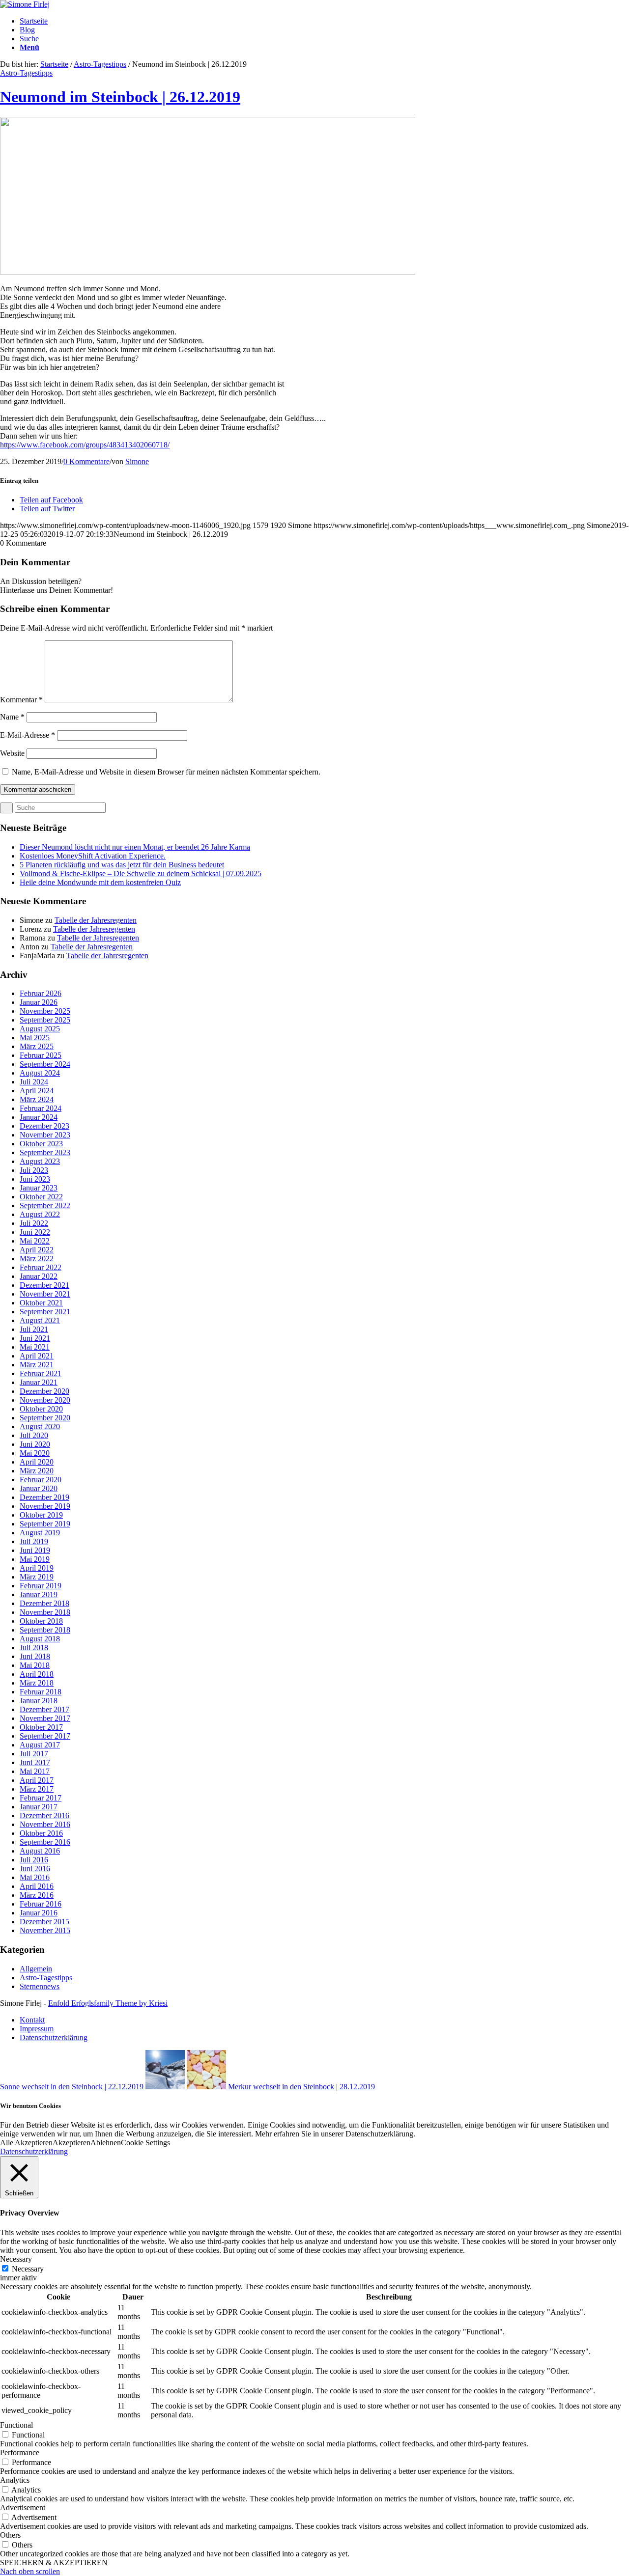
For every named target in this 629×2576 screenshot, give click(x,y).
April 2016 (37, 1886)
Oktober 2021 (41, 1303)
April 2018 (37, 1674)
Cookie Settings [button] (145, 2143)
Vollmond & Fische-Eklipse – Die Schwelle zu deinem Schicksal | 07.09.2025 (141, 873)
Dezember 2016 (44, 1815)
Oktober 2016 (41, 1833)
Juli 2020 (34, 1435)
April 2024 (37, 1091)
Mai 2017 (35, 1771)
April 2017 (37, 1780)
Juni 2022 (35, 1232)
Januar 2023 (39, 1188)
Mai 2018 (35, 1665)
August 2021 (40, 1320)
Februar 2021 (41, 1373)
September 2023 (45, 1152)
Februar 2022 (41, 1267)
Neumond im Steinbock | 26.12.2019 (120, 97)
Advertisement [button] (23, 2507)
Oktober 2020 (41, 1409)
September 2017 (45, 1736)
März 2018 (37, 1683)
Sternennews (40, 1986)
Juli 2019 (34, 1541)
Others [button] (10, 2535)
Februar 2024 (41, 1108)
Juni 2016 (35, 1869)
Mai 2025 (35, 1038)
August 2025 (40, 1029)
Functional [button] (16, 2425)
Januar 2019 (39, 1594)
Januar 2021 (39, 1382)
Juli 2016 (34, 1860)
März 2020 (37, 1471)
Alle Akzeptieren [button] (26, 2143)
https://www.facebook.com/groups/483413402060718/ (85, 445)
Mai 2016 (35, 1877)
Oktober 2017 (41, 1727)
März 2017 (37, 1789)
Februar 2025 (41, 1055)
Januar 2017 (39, 1807)
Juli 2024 (34, 1082)
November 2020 (45, 1400)
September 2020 (45, 1418)
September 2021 (45, 1312)
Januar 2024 (39, 1117)
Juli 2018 (34, 1648)
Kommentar (21, 700)
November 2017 (45, 1718)
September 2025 (45, 1020)
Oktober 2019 (41, 1515)
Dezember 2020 (44, 1391)
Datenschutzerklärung (34, 2151)
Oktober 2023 (41, 1144)
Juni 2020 (35, 1444)
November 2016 (45, 1824)
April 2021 (37, 1356)
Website (12, 753)
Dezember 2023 (44, 1126)
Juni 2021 (35, 1338)
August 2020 (40, 1426)
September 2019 (45, 1524)
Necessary (28, 2269)
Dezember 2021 (44, 1285)
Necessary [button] (16, 2259)
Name (12, 717)
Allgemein (36, 1969)
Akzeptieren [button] (71, 2143)
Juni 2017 (35, 1762)
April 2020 (37, 1462)
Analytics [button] (15, 2480)
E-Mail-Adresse (28, 735)
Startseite (54, 64)
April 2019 (37, 1568)
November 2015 (45, 1930)
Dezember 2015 (44, 1922)
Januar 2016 (39, 1913)
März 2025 (37, 1046)
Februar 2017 (41, 1798)
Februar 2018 (41, 1692)
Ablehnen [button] (106, 2143)
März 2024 (37, 1099)
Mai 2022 (35, 1241)
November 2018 (45, 1612)
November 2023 (45, 1135)
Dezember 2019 (44, 1497)
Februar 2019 (41, 1586)
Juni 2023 (35, 1179)
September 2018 (45, 1630)
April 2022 (37, 1250)
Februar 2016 (41, 1904)
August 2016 (40, 1851)
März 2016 (37, 1895)
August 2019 (40, 1533)
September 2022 (45, 1205)
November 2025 (45, 1011)
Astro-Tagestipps (100, 64)
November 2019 (45, 1506)
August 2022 (40, 1214)
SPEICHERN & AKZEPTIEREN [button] (54, 2562)
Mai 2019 (35, 1559)
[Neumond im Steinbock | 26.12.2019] (208, 272)
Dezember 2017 (44, 1709)
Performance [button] (20, 2452)
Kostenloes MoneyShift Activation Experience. (93, 856)
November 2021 (45, 1294)
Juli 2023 (34, 1170)
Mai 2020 (35, 1453)
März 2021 (37, 1365)
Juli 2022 (34, 1223)
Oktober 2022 (41, 1197)
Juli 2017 (34, 1754)
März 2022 (37, 1259)
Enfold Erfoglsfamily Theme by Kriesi (108, 2003)
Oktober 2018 (41, 1621)
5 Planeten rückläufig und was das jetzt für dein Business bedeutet (122, 865)
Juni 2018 (35, 1656)
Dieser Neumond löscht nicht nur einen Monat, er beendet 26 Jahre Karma (135, 847)
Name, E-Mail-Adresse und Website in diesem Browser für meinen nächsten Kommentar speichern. (166, 772)
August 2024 (40, 1073)
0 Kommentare (86, 461)
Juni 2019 (35, 1550)
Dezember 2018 (44, 1603)
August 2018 (40, 1639)
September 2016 (45, 1842)
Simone (137, 461)
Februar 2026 (41, 993)
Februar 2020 (41, 1480)
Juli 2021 (34, 1329)
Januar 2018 (39, 1701)
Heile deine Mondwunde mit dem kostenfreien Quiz (100, 882)
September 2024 (45, 1064)
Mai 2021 (35, 1347)
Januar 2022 (39, 1276)
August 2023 (40, 1161)
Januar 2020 (39, 1488)
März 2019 (37, 1577)
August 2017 (40, 1745)
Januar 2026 (39, 1002)
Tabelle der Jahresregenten (96, 920)
